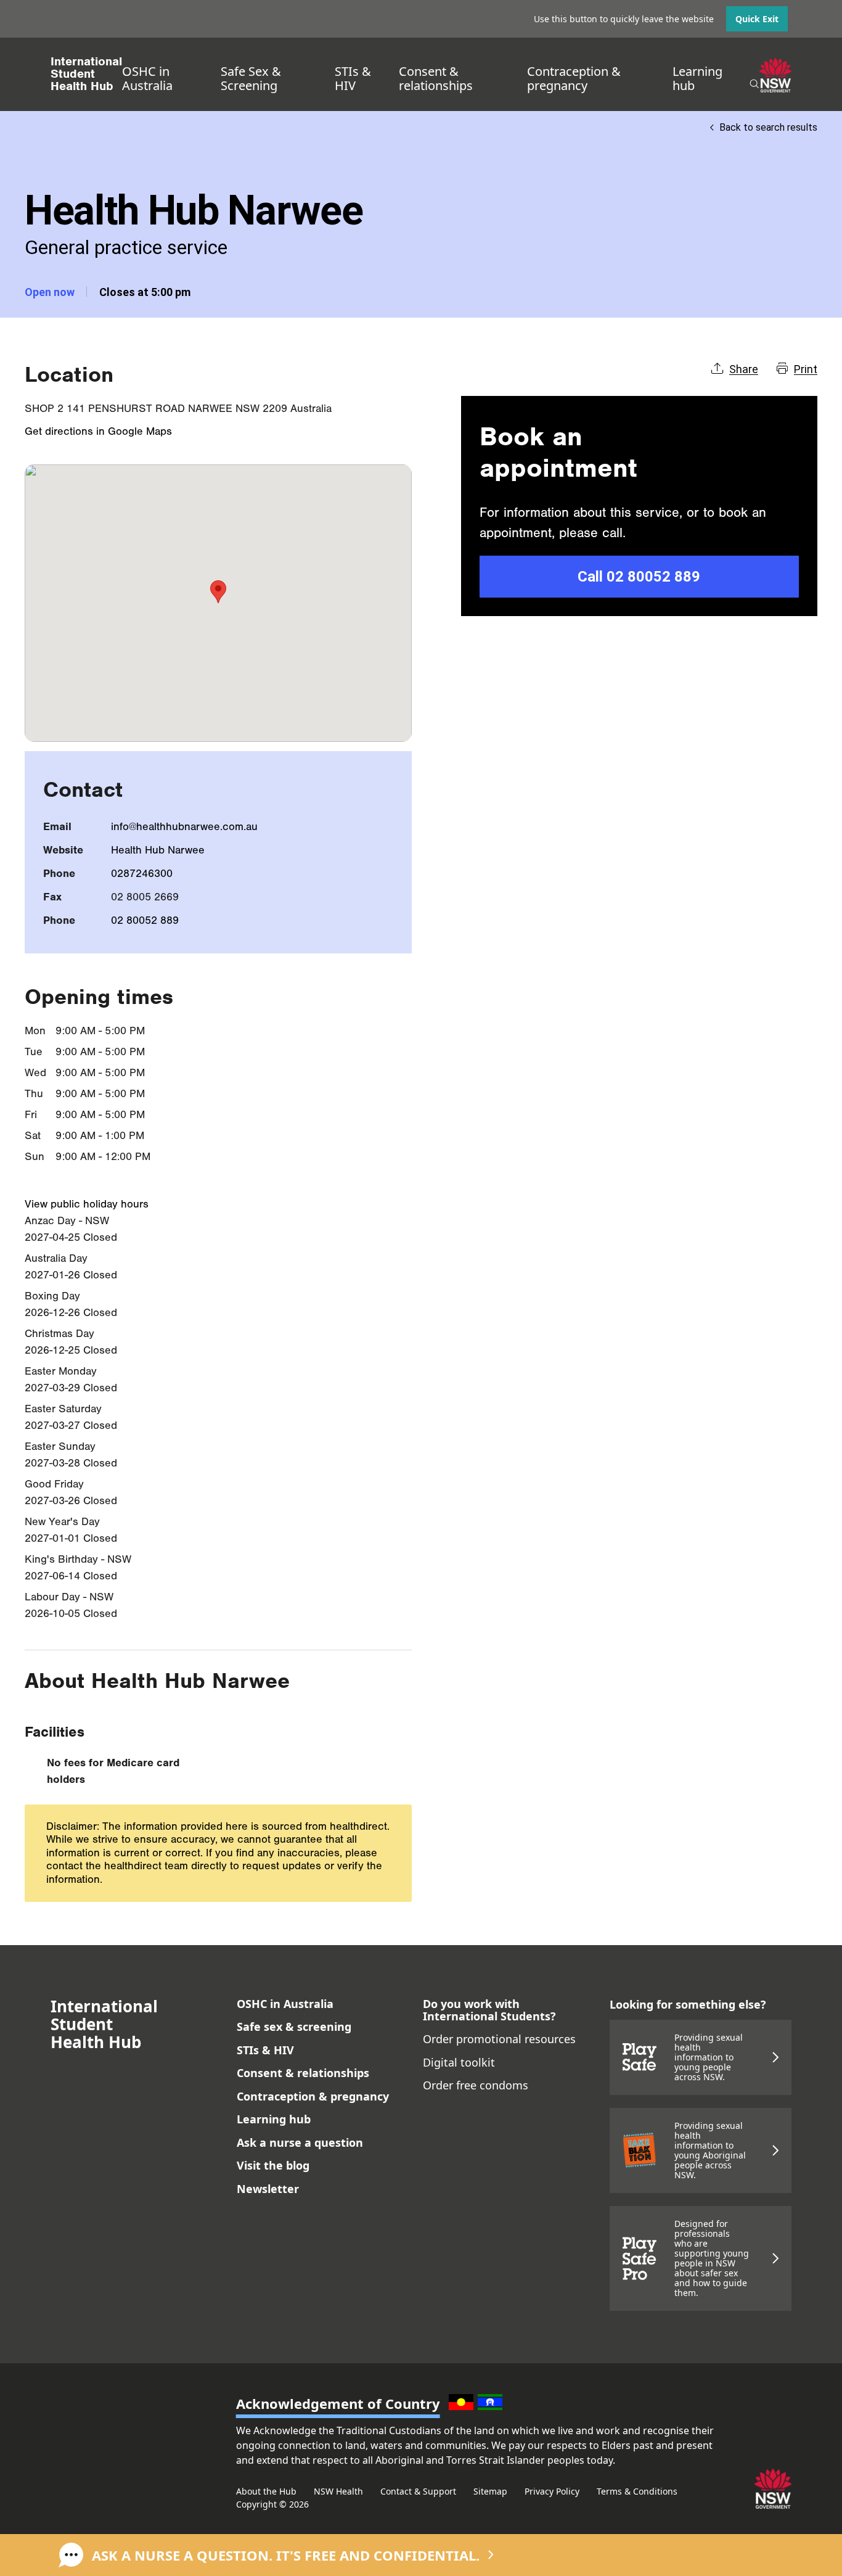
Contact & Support (418, 2491)
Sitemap (490, 2491)
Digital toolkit (459, 2062)
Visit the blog (273, 2165)
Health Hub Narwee (158, 850)
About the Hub (266, 2491)
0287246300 (142, 874)
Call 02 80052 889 (639, 577)
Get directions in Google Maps (98, 431)
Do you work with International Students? (489, 2010)
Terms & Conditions (637, 2491)
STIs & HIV (353, 78)
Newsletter (268, 2189)
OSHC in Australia (147, 78)
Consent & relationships (436, 78)
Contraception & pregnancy (574, 78)
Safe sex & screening (294, 2027)
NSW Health (338, 2491)
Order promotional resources (499, 2039)
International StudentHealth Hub (86, 74)
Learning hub (697, 78)
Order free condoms (476, 2085)
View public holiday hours (87, 1204)
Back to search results (768, 127)
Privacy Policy (552, 2491)
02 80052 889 (145, 920)
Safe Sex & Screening (251, 78)
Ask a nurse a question (300, 2142)
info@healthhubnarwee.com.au (184, 827)
